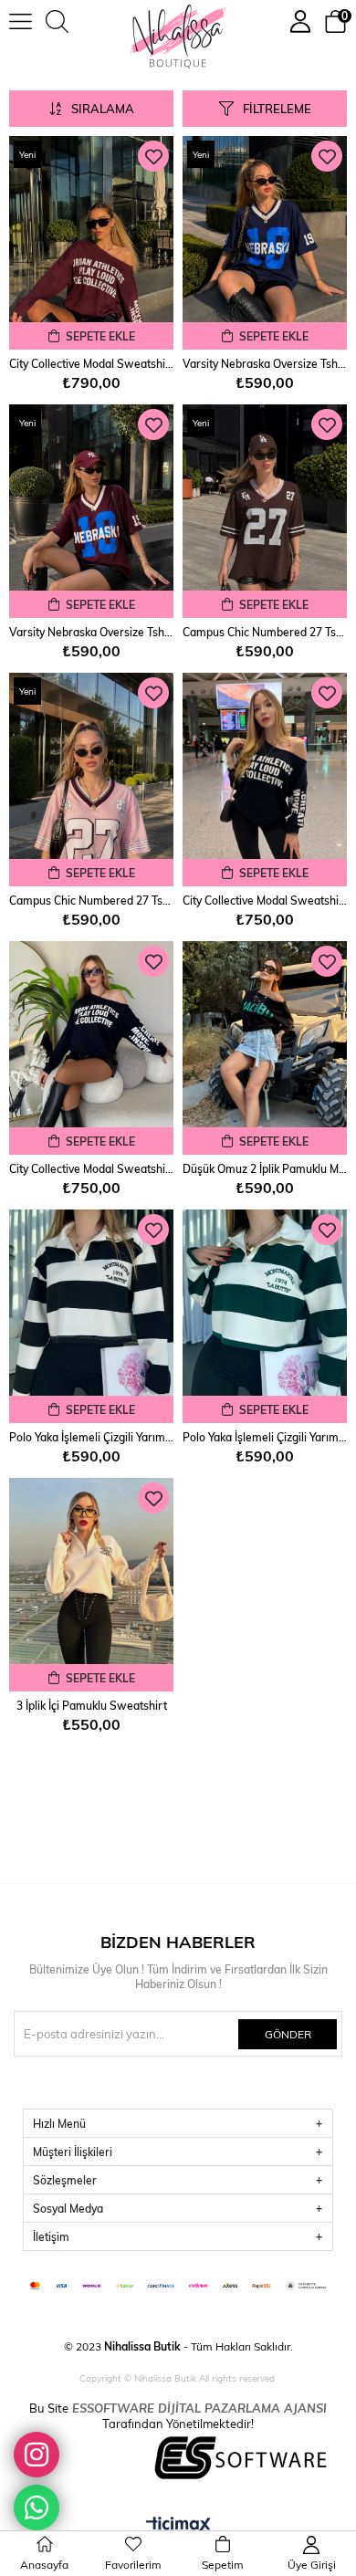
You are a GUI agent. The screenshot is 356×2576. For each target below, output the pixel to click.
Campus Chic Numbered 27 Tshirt (265, 632)
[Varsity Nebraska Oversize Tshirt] (265, 243)
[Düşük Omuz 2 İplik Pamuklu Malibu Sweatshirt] (265, 1048)
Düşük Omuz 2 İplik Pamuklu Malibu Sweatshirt (265, 1168)
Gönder (288, 2034)
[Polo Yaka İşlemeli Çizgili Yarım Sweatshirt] (91, 1316)
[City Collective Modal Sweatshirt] (91, 243)
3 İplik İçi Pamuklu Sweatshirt (92, 1705)
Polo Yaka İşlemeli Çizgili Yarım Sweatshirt (91, 1437)
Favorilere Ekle (153, 156)
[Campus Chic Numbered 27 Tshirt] (265, 511)
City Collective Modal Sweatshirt (91, 363)
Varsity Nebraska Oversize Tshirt (265, 363)
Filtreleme (277, 109)
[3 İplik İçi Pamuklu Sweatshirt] (91, 1585)
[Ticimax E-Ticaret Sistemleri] (178, 2526)
